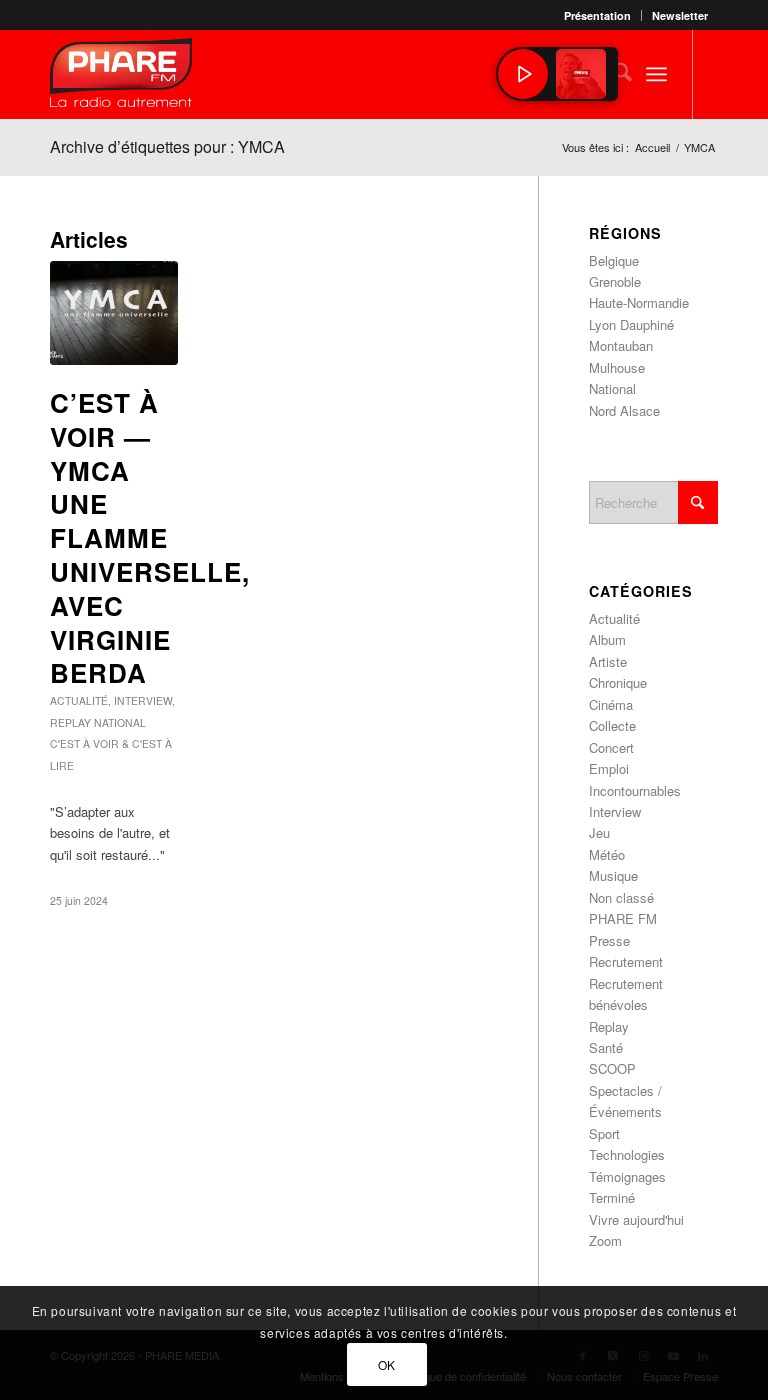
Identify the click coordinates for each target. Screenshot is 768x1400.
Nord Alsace (624, 410)
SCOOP (612, 1068)
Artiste (608, 661)
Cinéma (611, 704)
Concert (611, 747)
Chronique (618, 682)
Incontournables (635, 790)
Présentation (597, 15)
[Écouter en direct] (523, 74)
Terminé (612, 1197)
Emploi (609, 768)
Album (607, 639)
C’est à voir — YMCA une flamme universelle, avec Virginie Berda (150, 537)
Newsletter (680, 15)
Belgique (614, 260)
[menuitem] (598, 15)
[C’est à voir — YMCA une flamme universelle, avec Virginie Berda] (114, 313)
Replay (70, 722)
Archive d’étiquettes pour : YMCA (167, 146)
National (120, 722)
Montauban (621, 345)
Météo (607, 854)
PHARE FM (623, 918)
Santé (606, 1047)
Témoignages (627, 1176)
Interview (143, 700)
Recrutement (626, 961)
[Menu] (656, 74)
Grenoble (615, 281)
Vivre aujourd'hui (636, 1219)
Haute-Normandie (639, 302)
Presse (609, 940)
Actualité (79, 700)
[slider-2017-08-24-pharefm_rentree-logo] (121, 77)
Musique (613, 875)
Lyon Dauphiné (631, 324)
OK (387, 1364)
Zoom (605, 1240)
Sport (604, 1133)
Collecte (612, 725)
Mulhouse (617, 367)
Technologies (627, 1154)
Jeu (599, 832)
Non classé (621, 897)
